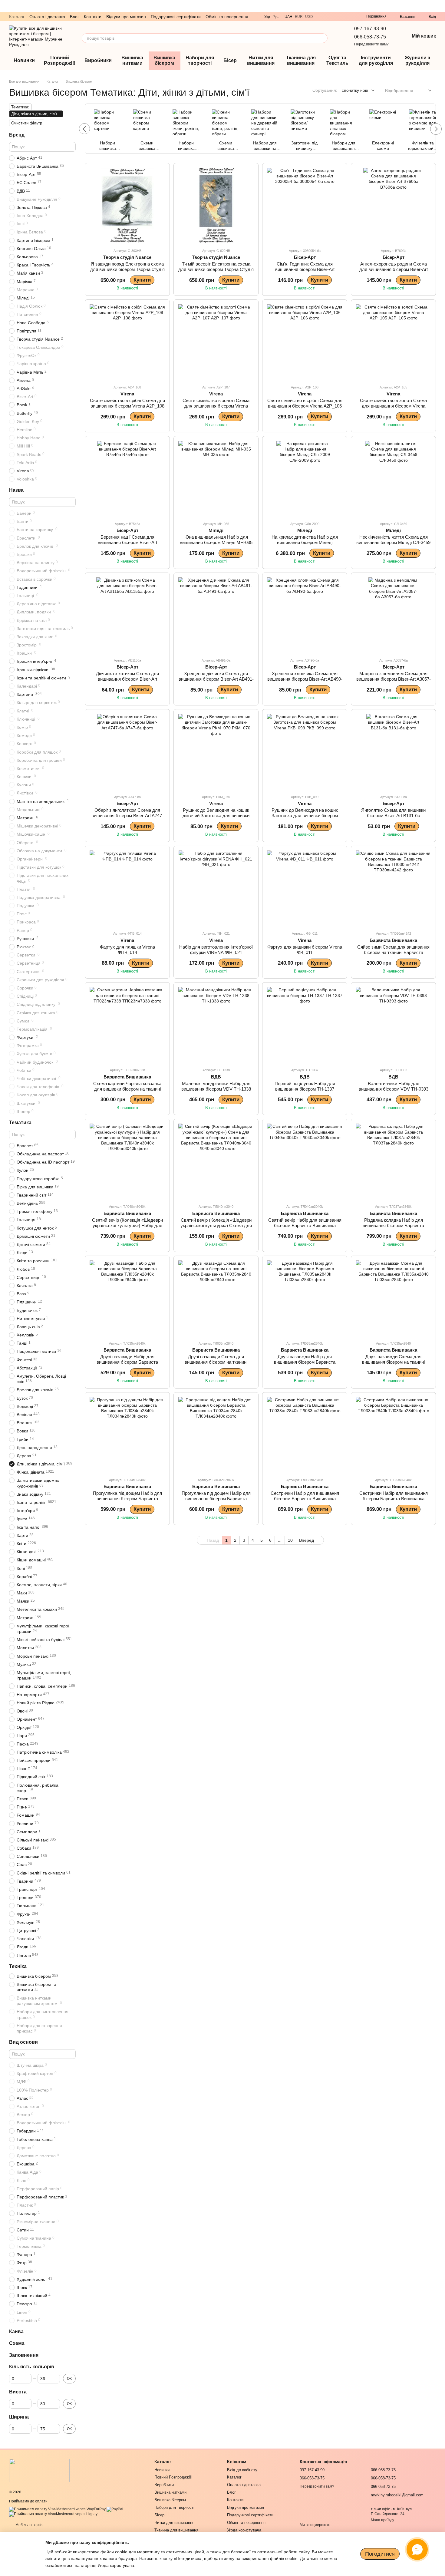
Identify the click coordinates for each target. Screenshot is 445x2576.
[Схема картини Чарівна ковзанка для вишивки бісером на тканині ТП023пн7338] (127, 1025)
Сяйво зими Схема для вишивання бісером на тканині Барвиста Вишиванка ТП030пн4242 (393, 952)
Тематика (20, 1123)
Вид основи (23, 2042)
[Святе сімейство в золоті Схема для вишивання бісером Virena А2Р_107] (216, 342)
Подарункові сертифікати (176, 17)
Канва (16, 2332)
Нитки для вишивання (261, 60)
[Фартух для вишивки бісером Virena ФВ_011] (305, 888)
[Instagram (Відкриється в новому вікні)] (343, 17)
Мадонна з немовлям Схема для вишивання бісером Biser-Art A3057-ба (394, 679)
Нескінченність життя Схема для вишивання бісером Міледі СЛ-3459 (393, 540)
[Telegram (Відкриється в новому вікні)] (329, 17)
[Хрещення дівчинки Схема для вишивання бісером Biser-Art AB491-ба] (216, 615)
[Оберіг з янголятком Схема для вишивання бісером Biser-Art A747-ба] (127, 752)
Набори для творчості (200, 60)
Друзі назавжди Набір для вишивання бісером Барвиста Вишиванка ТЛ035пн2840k (127, 1362)
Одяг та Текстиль (337, 60)
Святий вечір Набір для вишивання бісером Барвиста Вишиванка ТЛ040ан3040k (305, 1225)
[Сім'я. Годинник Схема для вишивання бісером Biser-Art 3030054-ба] (305, 205)
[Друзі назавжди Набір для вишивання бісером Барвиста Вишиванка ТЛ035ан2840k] (305, 1298)
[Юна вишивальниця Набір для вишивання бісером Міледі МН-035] (216, 479)
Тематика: (20, 107)
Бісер (230, 60)
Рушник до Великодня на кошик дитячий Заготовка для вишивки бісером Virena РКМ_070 (216, 816)
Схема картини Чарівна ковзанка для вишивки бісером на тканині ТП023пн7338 (127, 1089)
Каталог (17, 17)
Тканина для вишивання (301, 60)
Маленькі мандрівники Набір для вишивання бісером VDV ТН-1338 (216, 1086)
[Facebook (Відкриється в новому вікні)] (351, 17)
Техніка (18, 1966)
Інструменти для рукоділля (376, 60)
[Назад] (84, 129)
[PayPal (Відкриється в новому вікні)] (115, 2509)
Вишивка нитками (132, 60)
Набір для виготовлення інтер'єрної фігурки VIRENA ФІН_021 (216, 950)
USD (309, 17)
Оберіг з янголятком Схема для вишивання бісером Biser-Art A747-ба (127, 816)
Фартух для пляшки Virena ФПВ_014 (127, 950)
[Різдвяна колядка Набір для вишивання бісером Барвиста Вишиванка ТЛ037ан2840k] (393, 1161)
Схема (17, 2343)
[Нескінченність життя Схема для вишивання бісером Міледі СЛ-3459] (393, 479)
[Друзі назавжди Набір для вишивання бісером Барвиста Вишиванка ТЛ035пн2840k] (127, 1298)
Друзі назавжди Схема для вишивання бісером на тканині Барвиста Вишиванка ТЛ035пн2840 (216, 1362)
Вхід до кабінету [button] (242, 2470)
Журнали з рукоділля (417, 60)
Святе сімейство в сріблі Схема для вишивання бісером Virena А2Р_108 (127, 403)
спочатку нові (355, 90)
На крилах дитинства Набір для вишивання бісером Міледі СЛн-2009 (305, 542)
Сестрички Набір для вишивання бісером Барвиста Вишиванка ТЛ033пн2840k (305, 1499)
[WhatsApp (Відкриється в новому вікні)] (336, 17)
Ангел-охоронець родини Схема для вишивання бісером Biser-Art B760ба (394, 269)
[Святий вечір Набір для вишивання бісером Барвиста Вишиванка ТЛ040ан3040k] (305, 1161)
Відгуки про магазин (126, 17)
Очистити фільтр (27, 123)
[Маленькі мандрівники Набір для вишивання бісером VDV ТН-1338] (216, 1025)
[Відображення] (425, 91)
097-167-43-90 (370, 29)
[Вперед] (436, 129)
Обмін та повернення (227, 17)
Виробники (98, 60)
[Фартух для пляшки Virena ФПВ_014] (127, 888)
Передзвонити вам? (371, 44)
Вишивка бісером (164, 60)
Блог (74, 17)
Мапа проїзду (382, 2520)
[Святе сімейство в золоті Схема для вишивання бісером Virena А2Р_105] (393, 342)
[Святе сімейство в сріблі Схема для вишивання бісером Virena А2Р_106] (305, 342)
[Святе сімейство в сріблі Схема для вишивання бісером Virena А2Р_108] (127, 342)
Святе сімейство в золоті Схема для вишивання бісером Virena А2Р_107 (216, 406)
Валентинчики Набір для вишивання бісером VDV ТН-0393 (394, 1086)
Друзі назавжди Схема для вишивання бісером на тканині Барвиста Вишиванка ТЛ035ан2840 (393, 1362)
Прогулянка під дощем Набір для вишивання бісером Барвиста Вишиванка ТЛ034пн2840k (127, 1499)
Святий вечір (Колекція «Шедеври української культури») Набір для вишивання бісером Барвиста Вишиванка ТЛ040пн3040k (127, 1228)
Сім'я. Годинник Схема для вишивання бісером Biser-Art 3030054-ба (305, 269)
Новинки (24, 60)
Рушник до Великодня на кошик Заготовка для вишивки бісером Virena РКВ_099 (305, 816)
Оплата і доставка (47, 17)
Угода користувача (244, 2530)
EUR (299, 17)
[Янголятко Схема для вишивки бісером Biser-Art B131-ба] (393, 752)
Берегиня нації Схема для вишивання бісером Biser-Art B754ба (127, 542)
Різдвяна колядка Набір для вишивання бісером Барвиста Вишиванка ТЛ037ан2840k (393, 1225)
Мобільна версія (29, 2525)
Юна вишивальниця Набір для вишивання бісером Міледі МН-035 (216, 540)
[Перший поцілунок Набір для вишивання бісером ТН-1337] (305, 1025)
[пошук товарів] (323, 38)
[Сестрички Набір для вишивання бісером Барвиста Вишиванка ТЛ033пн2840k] (305, 1435)
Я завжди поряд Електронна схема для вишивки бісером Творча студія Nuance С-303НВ (127, 269)
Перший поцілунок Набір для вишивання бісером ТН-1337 (305, 1086)
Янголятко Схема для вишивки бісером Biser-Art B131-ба (393, 813)
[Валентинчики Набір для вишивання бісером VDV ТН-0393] (393, 1025)
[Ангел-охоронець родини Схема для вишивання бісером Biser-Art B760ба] (393, 205)
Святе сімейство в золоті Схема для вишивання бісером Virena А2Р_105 (393, 406)
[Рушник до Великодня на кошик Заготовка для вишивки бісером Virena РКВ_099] (305, 752)
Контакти (93, 17)
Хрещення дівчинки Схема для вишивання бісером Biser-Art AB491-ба (216, 679)
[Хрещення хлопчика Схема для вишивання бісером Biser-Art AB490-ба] (305, 615)
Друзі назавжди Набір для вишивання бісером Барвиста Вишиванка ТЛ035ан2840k (305, 1362)
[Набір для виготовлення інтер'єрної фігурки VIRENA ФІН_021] (216, 888)
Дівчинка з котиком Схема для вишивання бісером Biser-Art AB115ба (127, 679)
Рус (275, 17)
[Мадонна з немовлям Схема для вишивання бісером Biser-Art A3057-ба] (393, 615)
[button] (440, 6)
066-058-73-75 (370, 37)
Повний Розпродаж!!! (60, 60)
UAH (288, 17)
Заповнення (24, 2355)
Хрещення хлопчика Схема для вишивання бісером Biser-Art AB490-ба (305, 679)
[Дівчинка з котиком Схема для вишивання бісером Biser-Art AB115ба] (127, 615)
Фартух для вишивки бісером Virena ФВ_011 (305, 950)
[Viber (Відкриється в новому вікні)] (321, 17)
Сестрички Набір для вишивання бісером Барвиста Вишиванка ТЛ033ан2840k (394, 1499)
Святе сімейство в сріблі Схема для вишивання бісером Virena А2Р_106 (305, 403)
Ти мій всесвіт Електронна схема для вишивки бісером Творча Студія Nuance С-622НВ (216, 269)
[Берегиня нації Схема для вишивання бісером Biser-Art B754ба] (127, 479)
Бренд (17, 135)
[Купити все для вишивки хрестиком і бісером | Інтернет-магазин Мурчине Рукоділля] (39, 2470)
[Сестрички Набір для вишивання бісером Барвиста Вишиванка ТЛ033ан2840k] (393, 1435)
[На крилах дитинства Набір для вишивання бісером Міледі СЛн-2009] (305, 479)
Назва (16, 490)
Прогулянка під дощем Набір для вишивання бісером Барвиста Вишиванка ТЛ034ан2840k (216, 1499)
